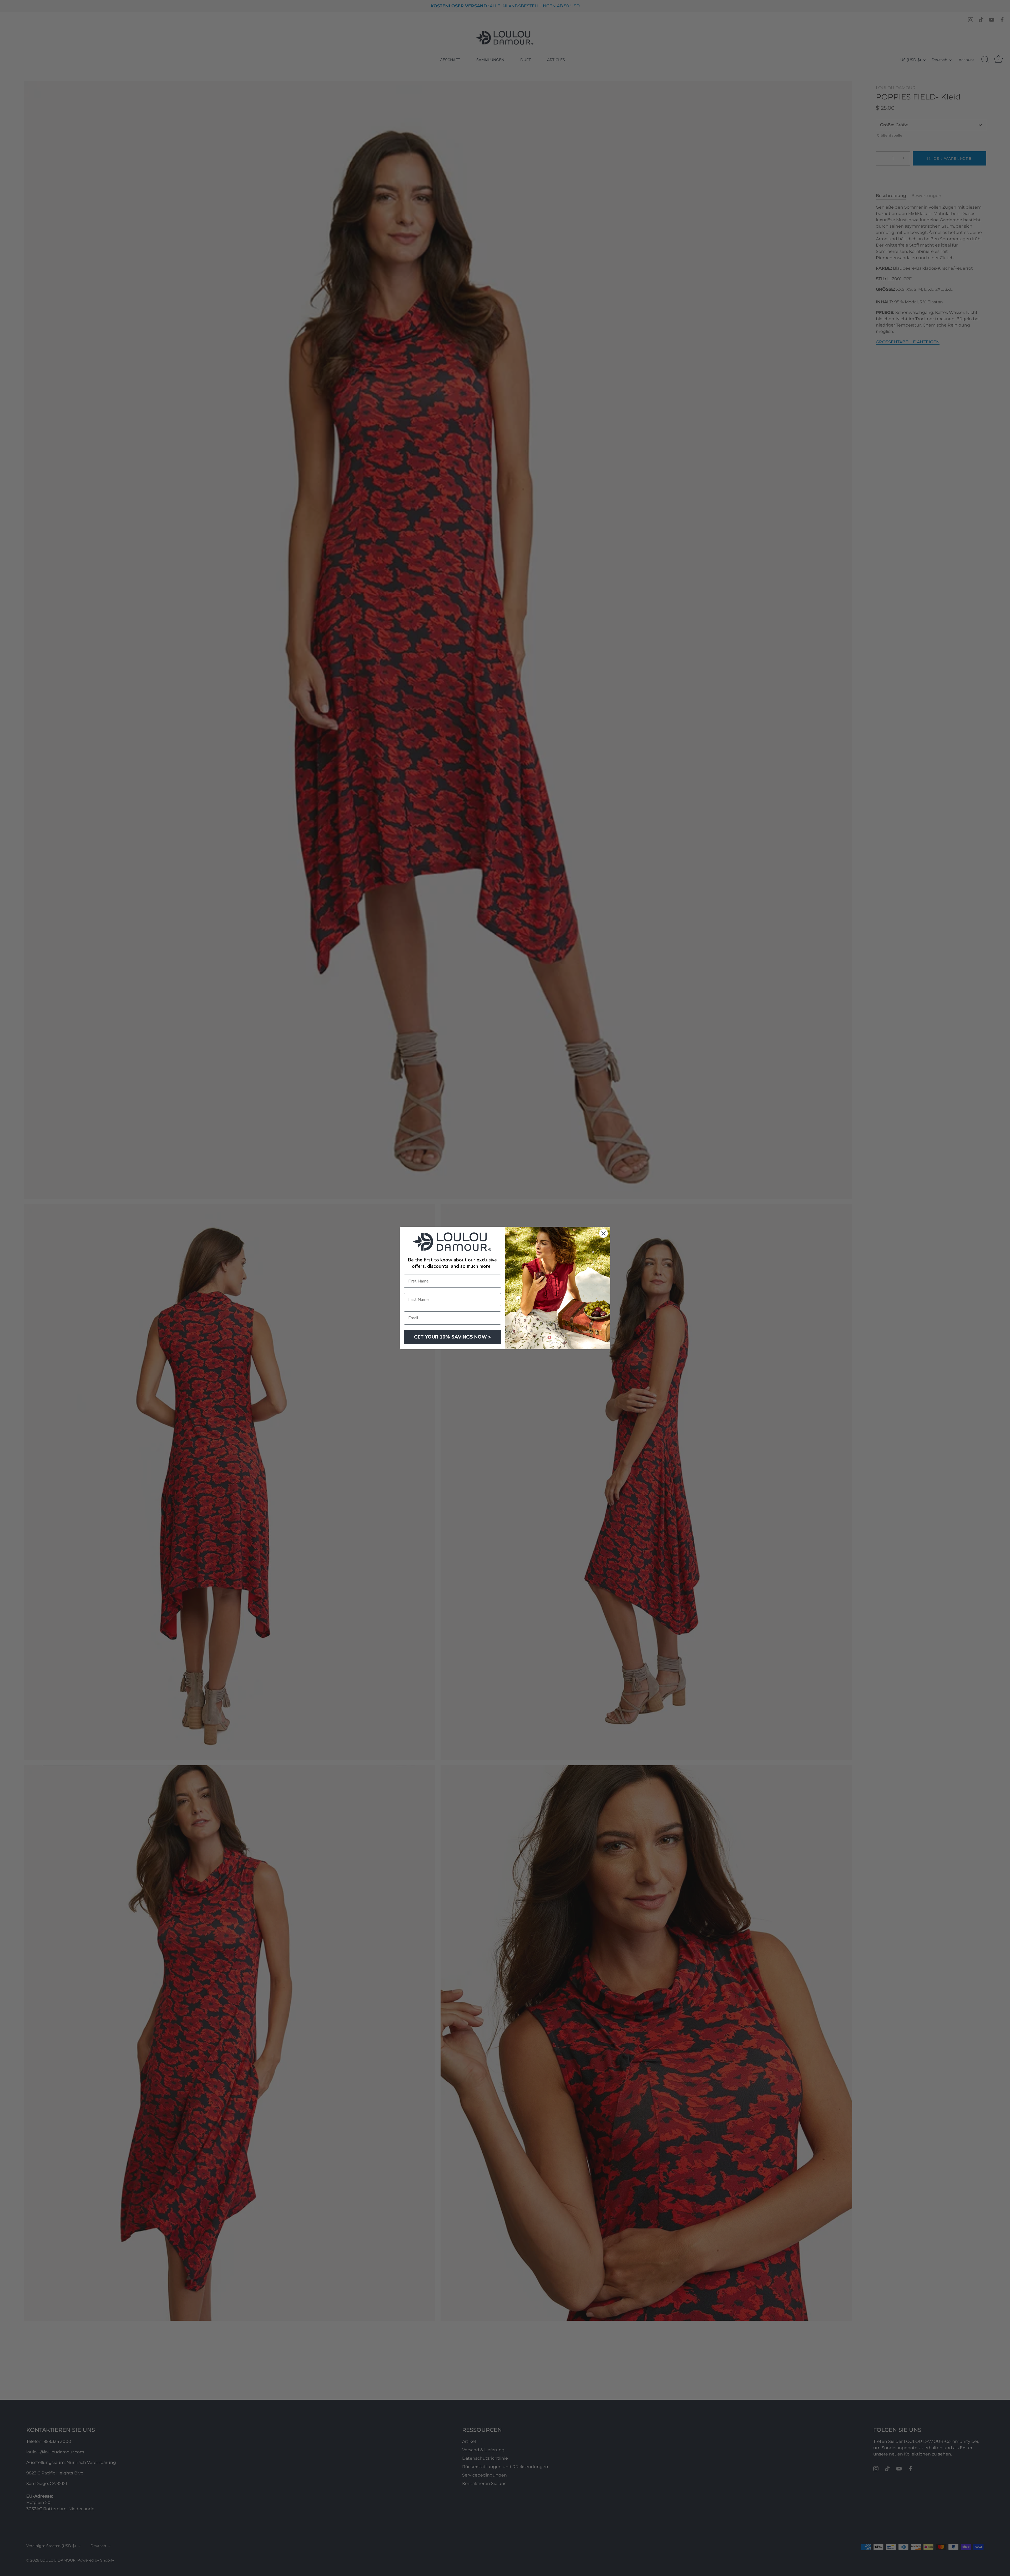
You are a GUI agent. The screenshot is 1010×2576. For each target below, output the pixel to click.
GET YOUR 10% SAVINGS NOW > (453, 1337)
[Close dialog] (604, 1233)
